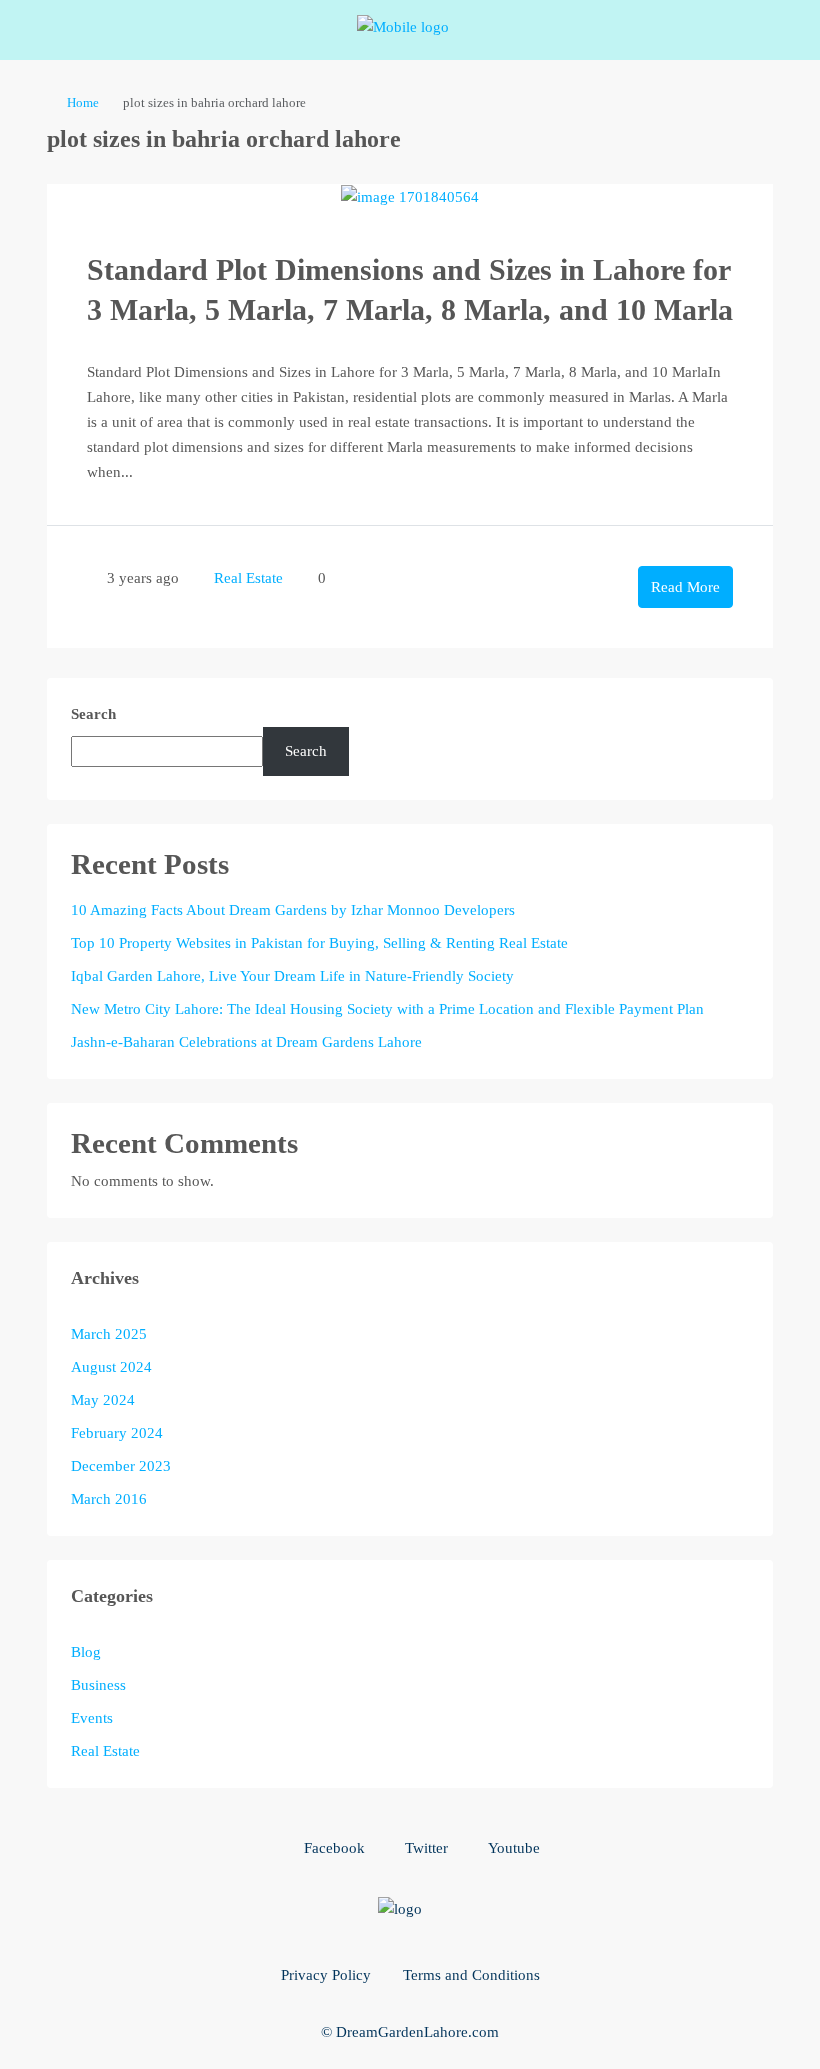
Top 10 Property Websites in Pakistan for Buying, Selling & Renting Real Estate (319, 943)
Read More (685, 587)
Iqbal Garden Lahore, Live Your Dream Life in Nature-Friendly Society (292, 976)
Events (92, 1718)
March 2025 (109, 1334)
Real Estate (248, 578)
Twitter (424, 1848)
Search (93, 714)
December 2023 (121, 1466)
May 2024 (103, 1400)
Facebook (332, 1848)
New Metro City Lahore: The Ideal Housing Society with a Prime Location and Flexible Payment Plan (387, 1009)
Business (98, 1685)
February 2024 (117, 1433)
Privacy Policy (326, 1975)
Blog (86, 1652)
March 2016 (109, 1499)
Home (83, 102)
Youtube (512, 1848)
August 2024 (111, 1367)
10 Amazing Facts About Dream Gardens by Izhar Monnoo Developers (293, 910)
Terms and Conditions (471, 1975)
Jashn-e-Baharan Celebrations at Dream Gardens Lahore (246, 1042)
